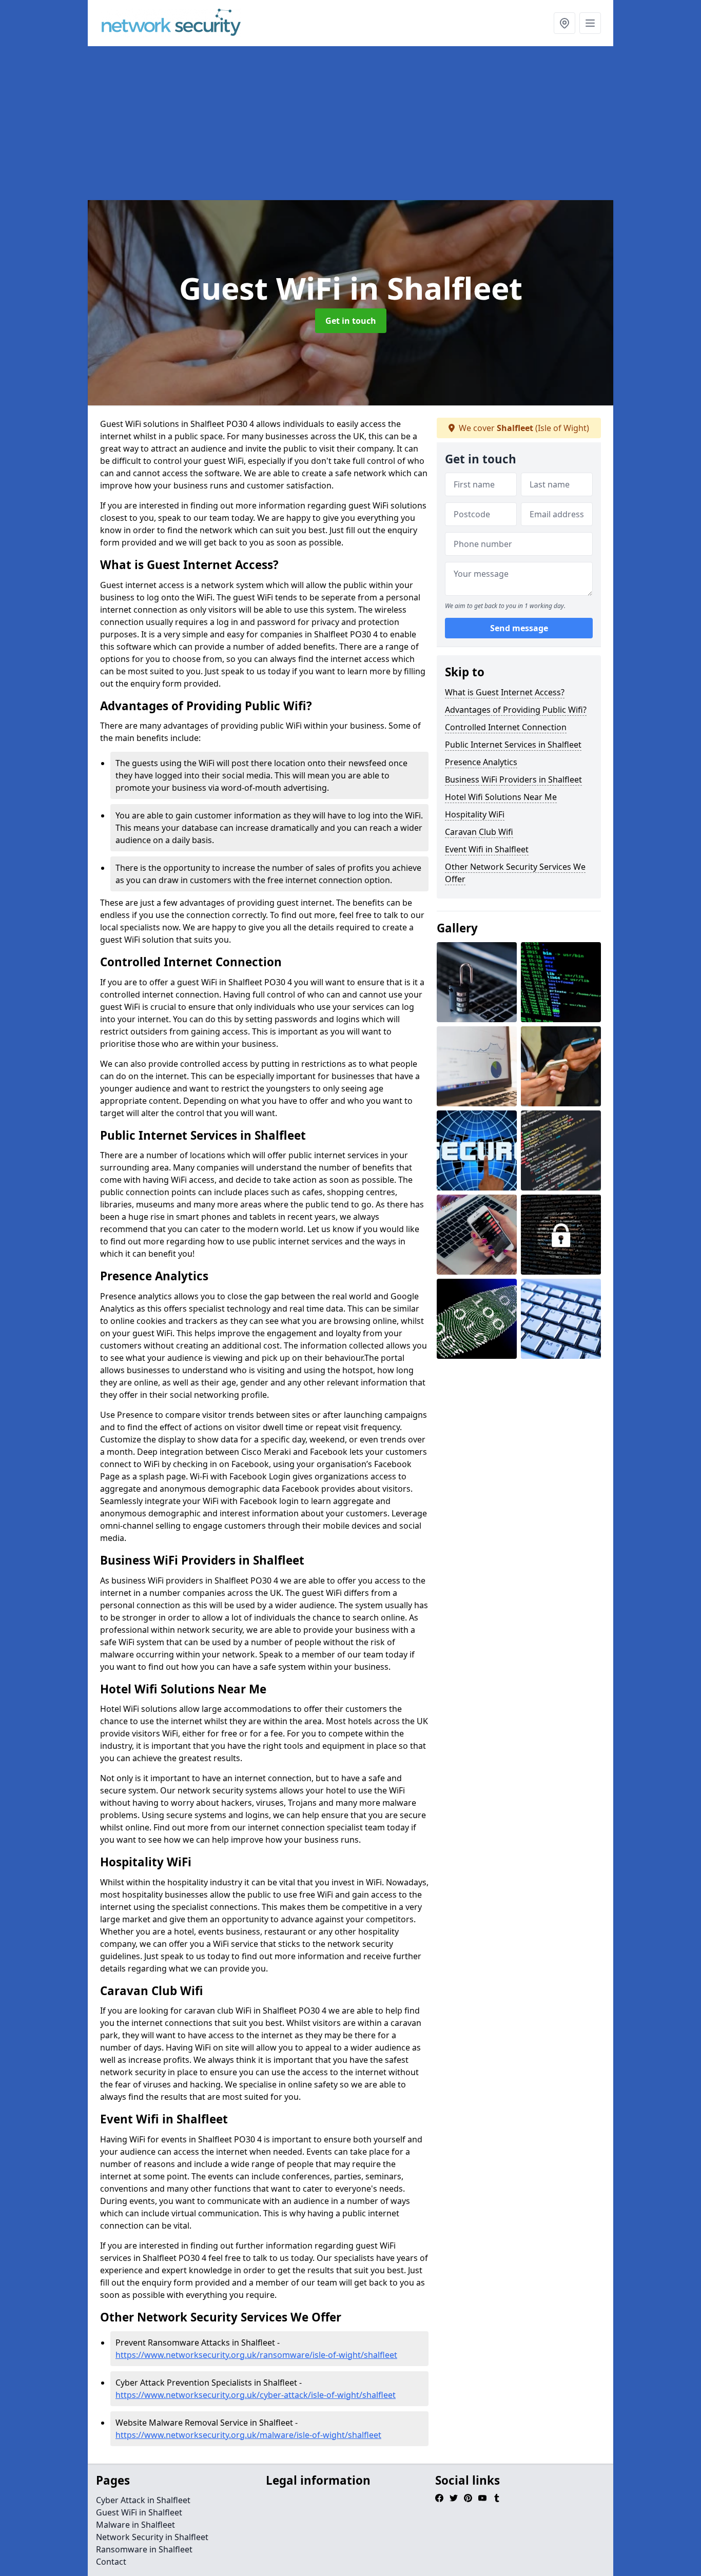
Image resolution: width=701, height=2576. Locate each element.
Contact (111, 2562)
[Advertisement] (350, 123)
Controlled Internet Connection (506, 727)
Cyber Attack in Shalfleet (143, 2500)
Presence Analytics (481, 762)
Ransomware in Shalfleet (144, 2549)
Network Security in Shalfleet (152, 2537)
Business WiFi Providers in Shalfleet (513, 779)
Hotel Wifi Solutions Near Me (501, 797)
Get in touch (351, 321)
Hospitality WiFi (475, 814)
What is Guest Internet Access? (505, 692)
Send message (519, 629)
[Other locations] (564, 23)
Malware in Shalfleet (135, 2525)
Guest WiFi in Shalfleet (139, 2512)
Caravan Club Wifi (479, 832)
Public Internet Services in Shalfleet (513, 745)
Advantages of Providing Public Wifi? (516, 710)
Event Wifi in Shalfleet (487, 849)
